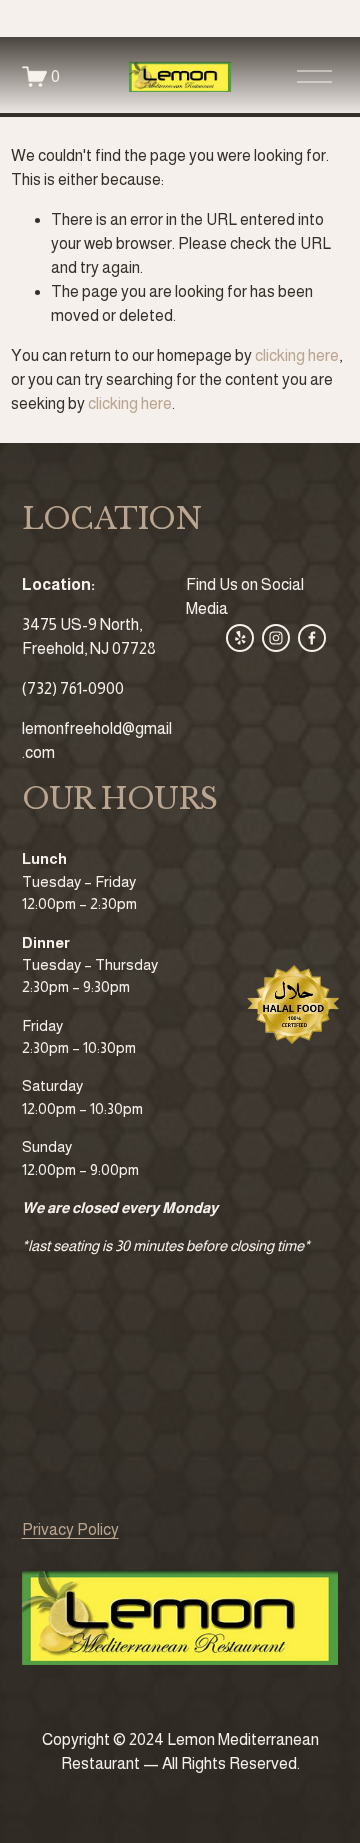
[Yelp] (240, 638)
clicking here (297, 355)
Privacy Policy (70, 1529)
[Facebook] (312, 638)
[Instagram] (276, 638)
